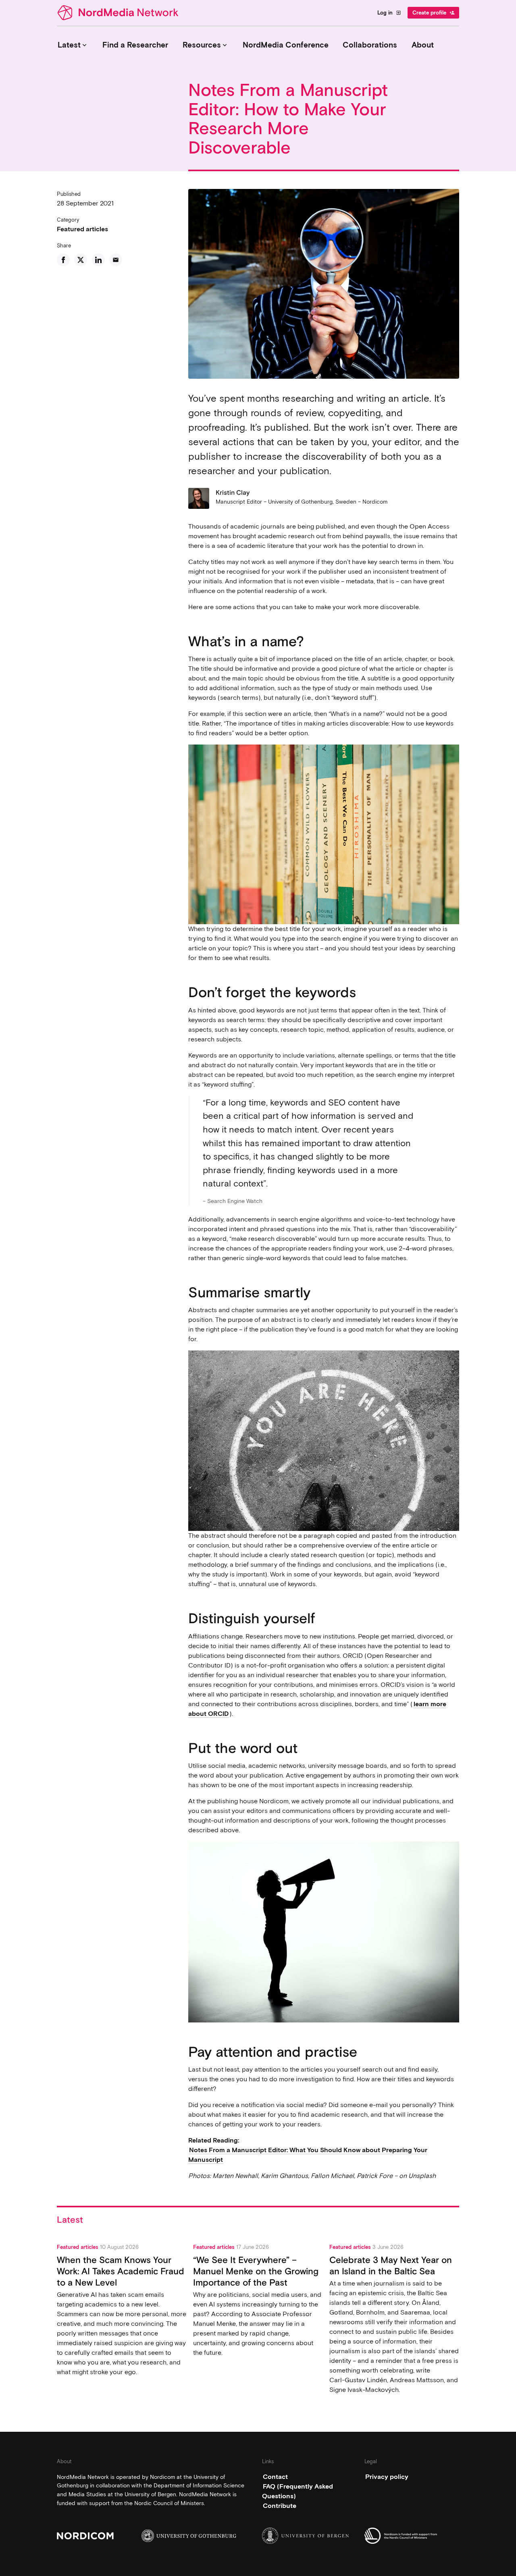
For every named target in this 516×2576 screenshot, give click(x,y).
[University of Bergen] (309, 2536)
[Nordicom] (104, 2536)
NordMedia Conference (286, 45)
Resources (206, 45)
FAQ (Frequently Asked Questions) (298, 2491)
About (423, 45)
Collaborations (370, 45)
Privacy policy (387, 2476)
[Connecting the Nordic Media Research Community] (119, 13)
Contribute (280, 2505)
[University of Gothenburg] (189, 2536)
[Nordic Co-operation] (412, 2536)
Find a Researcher (135, 45)
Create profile (434, 13)
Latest (73, 45)
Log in (389, 13)
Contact (275, 2476)
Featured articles (82, 229)
